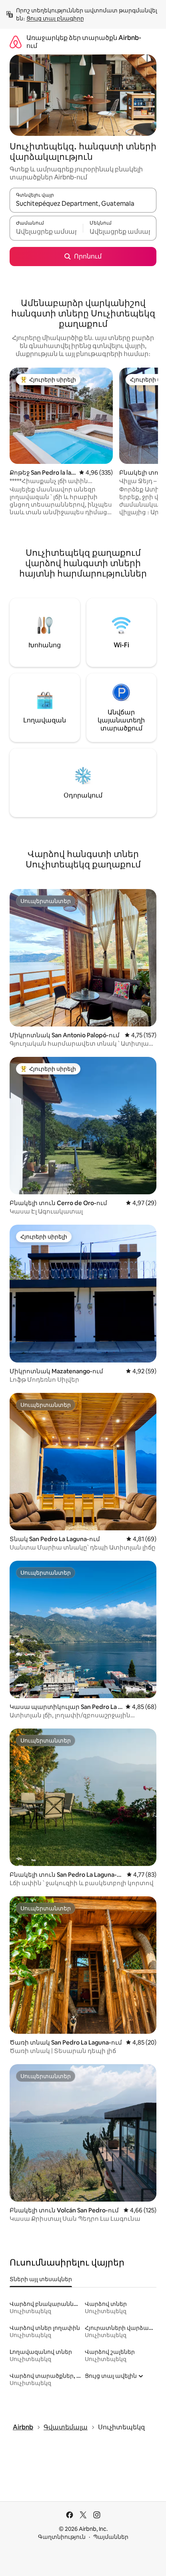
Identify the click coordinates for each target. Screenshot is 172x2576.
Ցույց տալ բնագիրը (55, 18)
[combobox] (83, 204)
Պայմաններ (111, 2537)
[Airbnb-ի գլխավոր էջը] (16, 42)
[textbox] (46, 232)
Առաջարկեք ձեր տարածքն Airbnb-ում (84, 42)
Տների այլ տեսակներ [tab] (41, 2279)
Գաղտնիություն (62, 2537)
